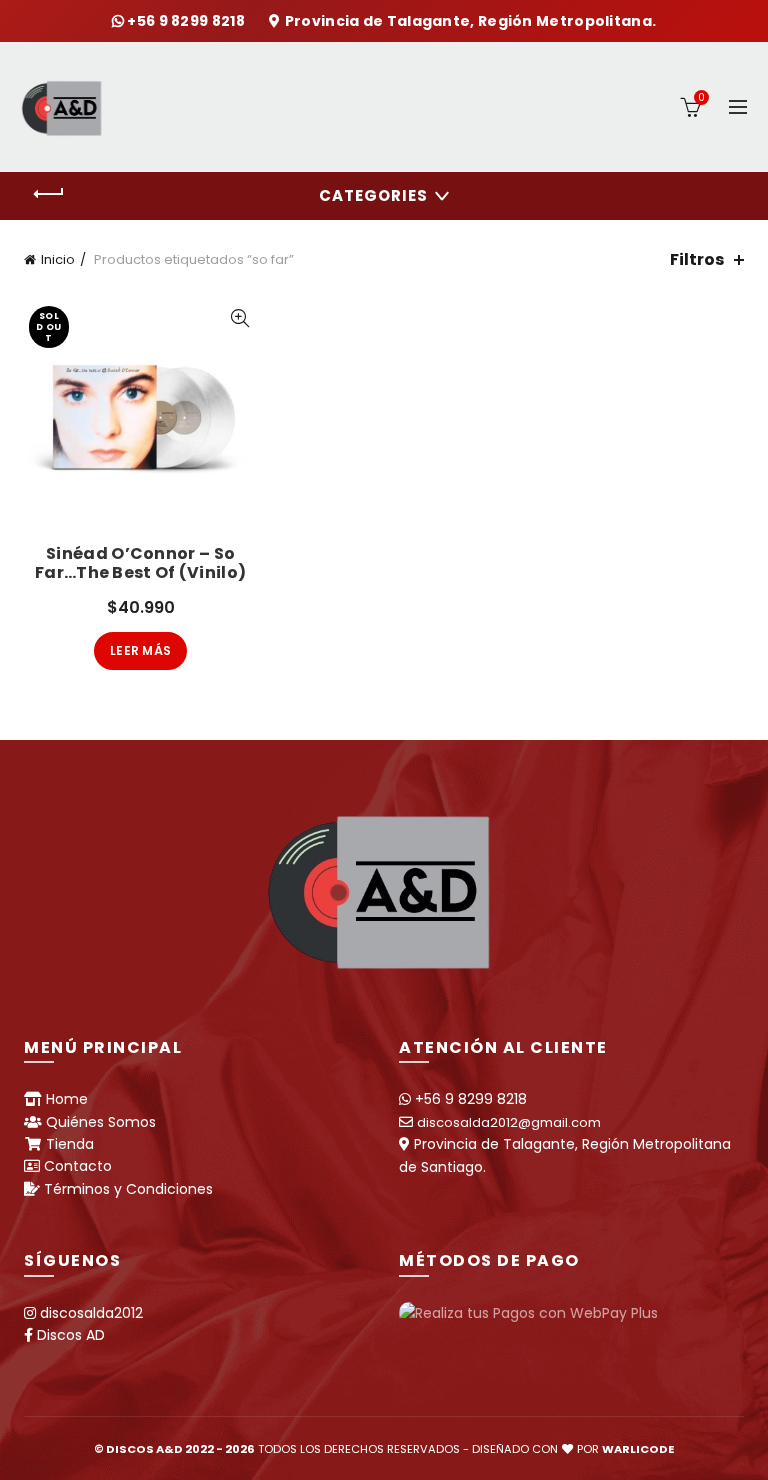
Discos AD (71, 1335)
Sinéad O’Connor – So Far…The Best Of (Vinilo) (140, 563)
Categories (373, 195)
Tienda (70, 1144)
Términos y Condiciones (128, 1189)
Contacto (78, 1166)
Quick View (239, 318)
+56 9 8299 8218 (187, 21)
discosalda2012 (91, 1313)
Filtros (697, 259)
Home (67, 1099)
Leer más (140, 650)
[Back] (49, 194)
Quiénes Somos (101, 1122)
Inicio (58, 259)
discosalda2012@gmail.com (509, 1122)
